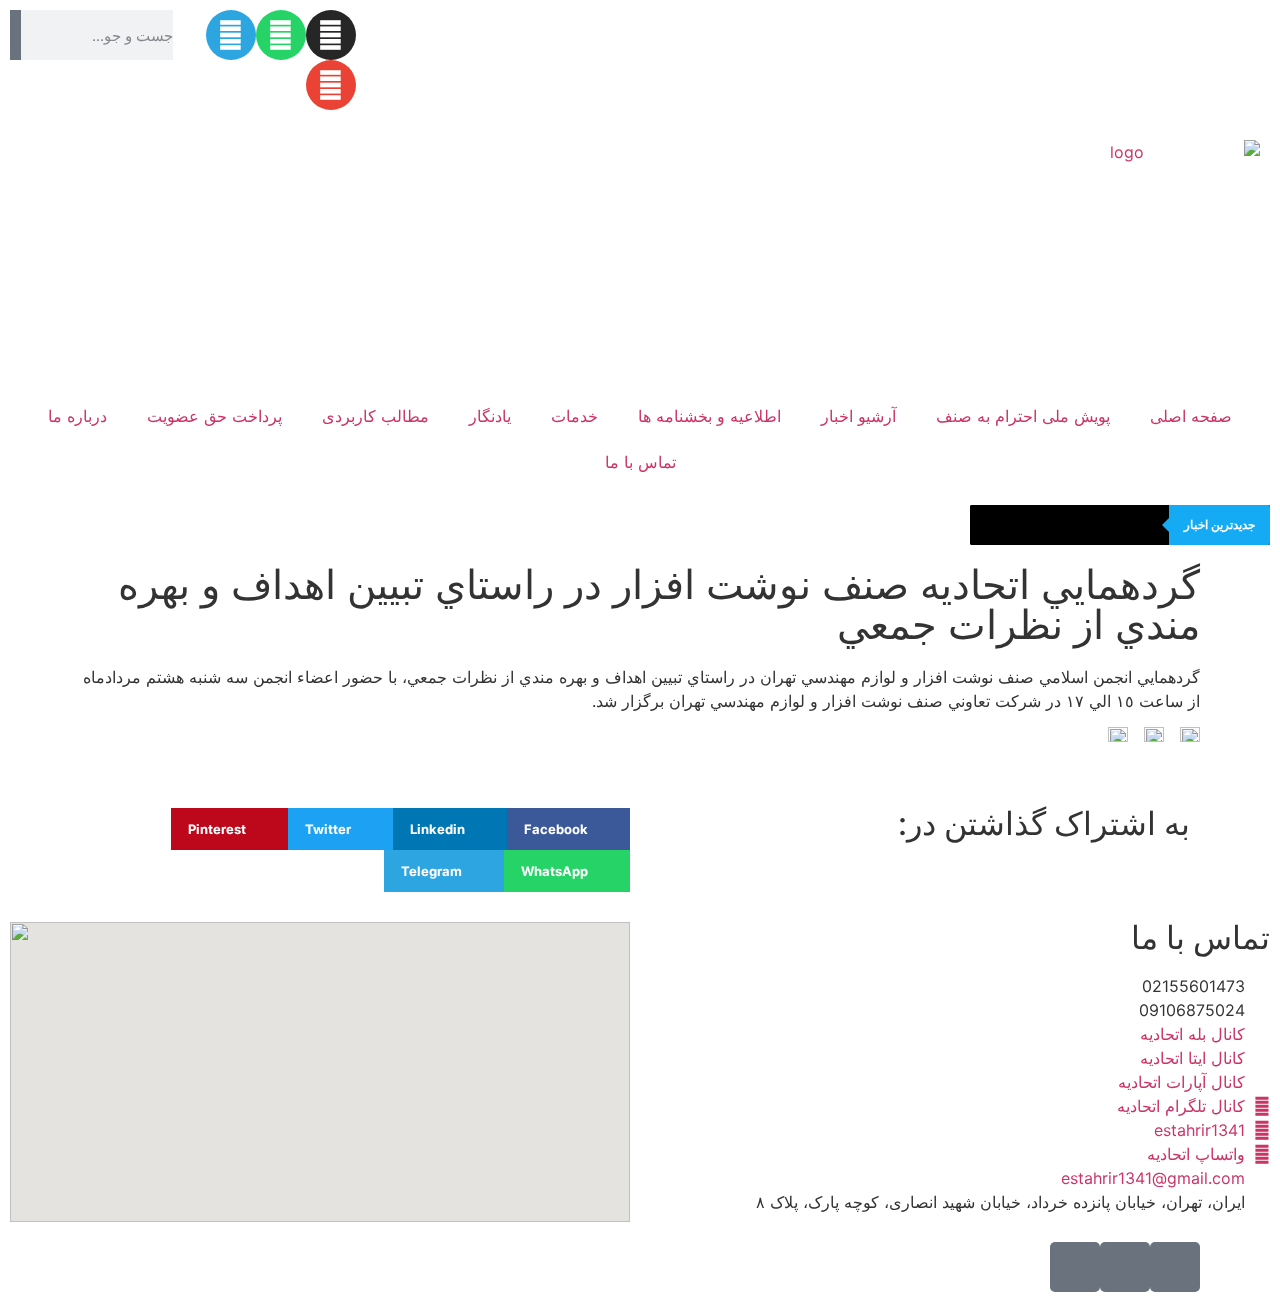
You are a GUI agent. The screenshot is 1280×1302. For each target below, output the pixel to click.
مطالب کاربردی (375, 416)
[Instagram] (331, 35)
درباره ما (77, 416)
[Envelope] (331, 85)
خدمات (574, 416)
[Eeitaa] (1125, 1267)
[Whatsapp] (281, 35)
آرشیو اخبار (858, 416)
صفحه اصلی (1191, 416)
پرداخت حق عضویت (214, 416)
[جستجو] (15, 35)
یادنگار (490, 416)
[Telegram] (231, 35)
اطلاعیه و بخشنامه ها (709, 416)
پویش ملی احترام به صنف (1023, 416)
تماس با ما (640, 462)
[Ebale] (1175, 1267)
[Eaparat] (1075, 1267)
